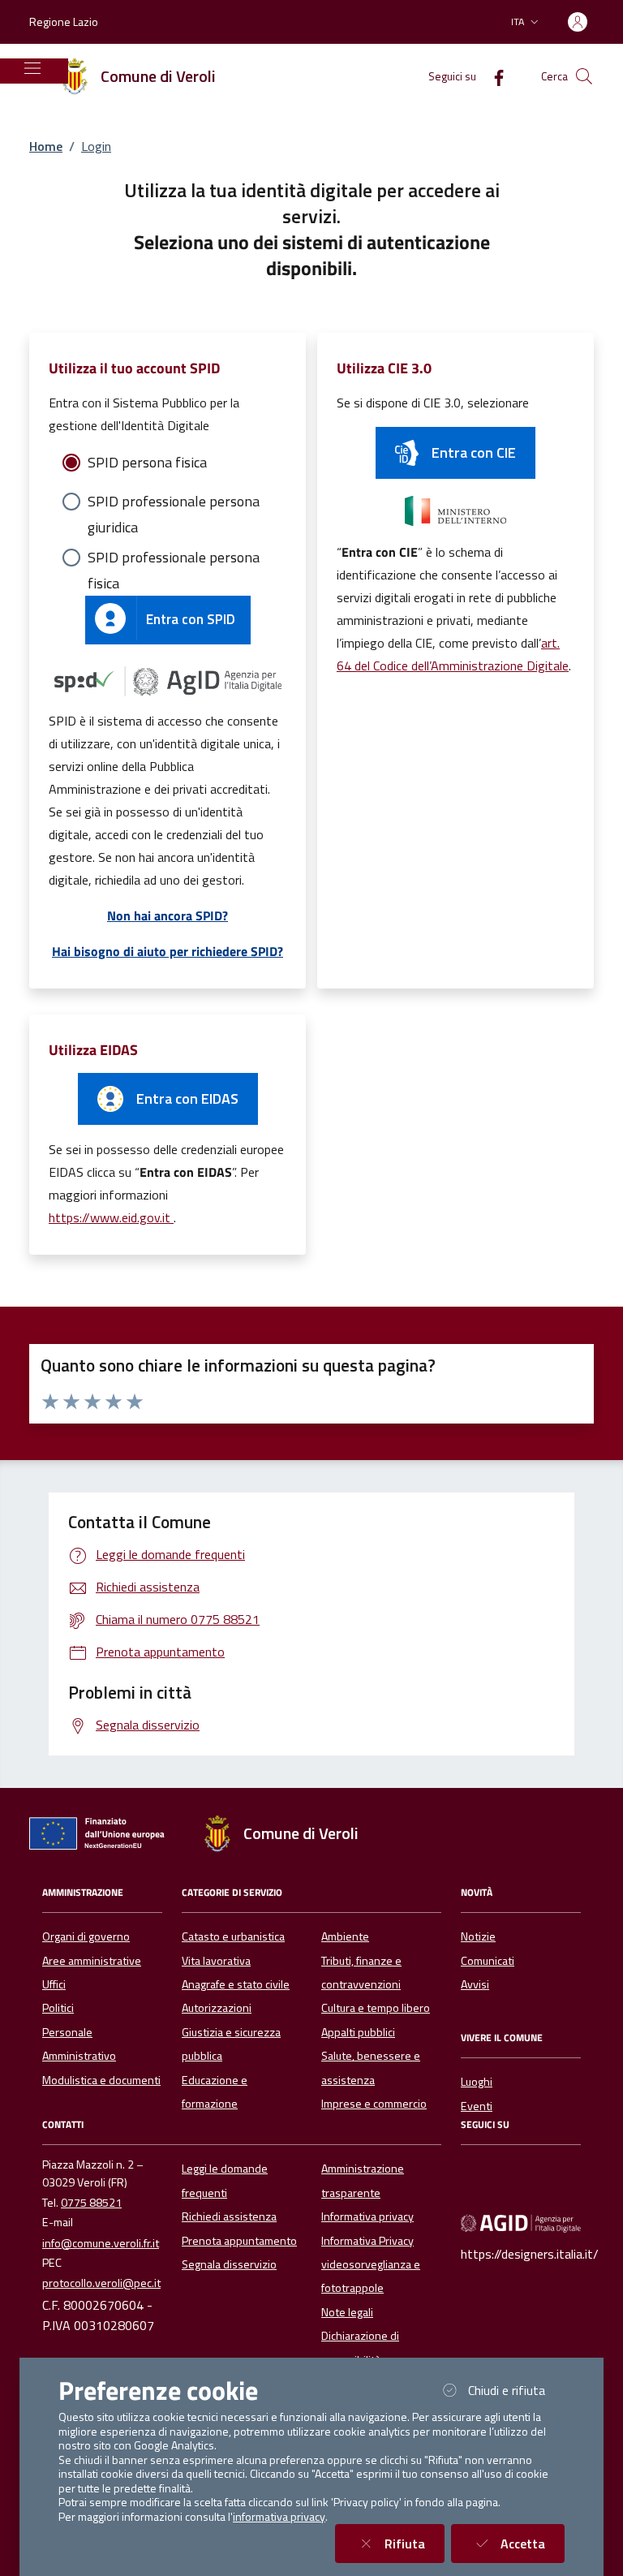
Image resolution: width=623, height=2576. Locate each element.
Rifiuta (415, 2543)
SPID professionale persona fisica (174, 558)
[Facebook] (492, 76)
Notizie (478, 1936)
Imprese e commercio (374, 2104)
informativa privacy (279, 2517)
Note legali (347, 2312)
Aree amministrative (92, 1961)
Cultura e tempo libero (376, 2008)
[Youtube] (477, 2192)
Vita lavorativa (216, 1961)
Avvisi (475, 1984)
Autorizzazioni (217, 2008)
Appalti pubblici (358, 2032)
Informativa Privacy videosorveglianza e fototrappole (371, 2265)
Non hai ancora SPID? (168, 915)
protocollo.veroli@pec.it (101, 2283)
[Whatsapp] (519, 2169)
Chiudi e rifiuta (516, 2390)
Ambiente (345, 1936)
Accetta (533, 2543)
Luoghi (477, 2082)
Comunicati (488, 1961)
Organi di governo (86, 1936)
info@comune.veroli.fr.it (101, 2243)
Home (46, 146)
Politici (58, 2008)
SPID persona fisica (147, 462)
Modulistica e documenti (101, 2080)
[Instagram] (519, 2192)
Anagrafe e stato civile (236, 1984)
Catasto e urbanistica (233, 1936)
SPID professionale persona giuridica (174, 502)
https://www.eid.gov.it (111, 1217)
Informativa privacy (367, 2216)
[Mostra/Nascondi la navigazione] (32, 68)
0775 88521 (91, 2203)
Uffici (54, 1984)
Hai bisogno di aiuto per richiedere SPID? (168, 951)
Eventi (477, 2106)
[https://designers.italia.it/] (521, 2223)
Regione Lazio (64, 22)
